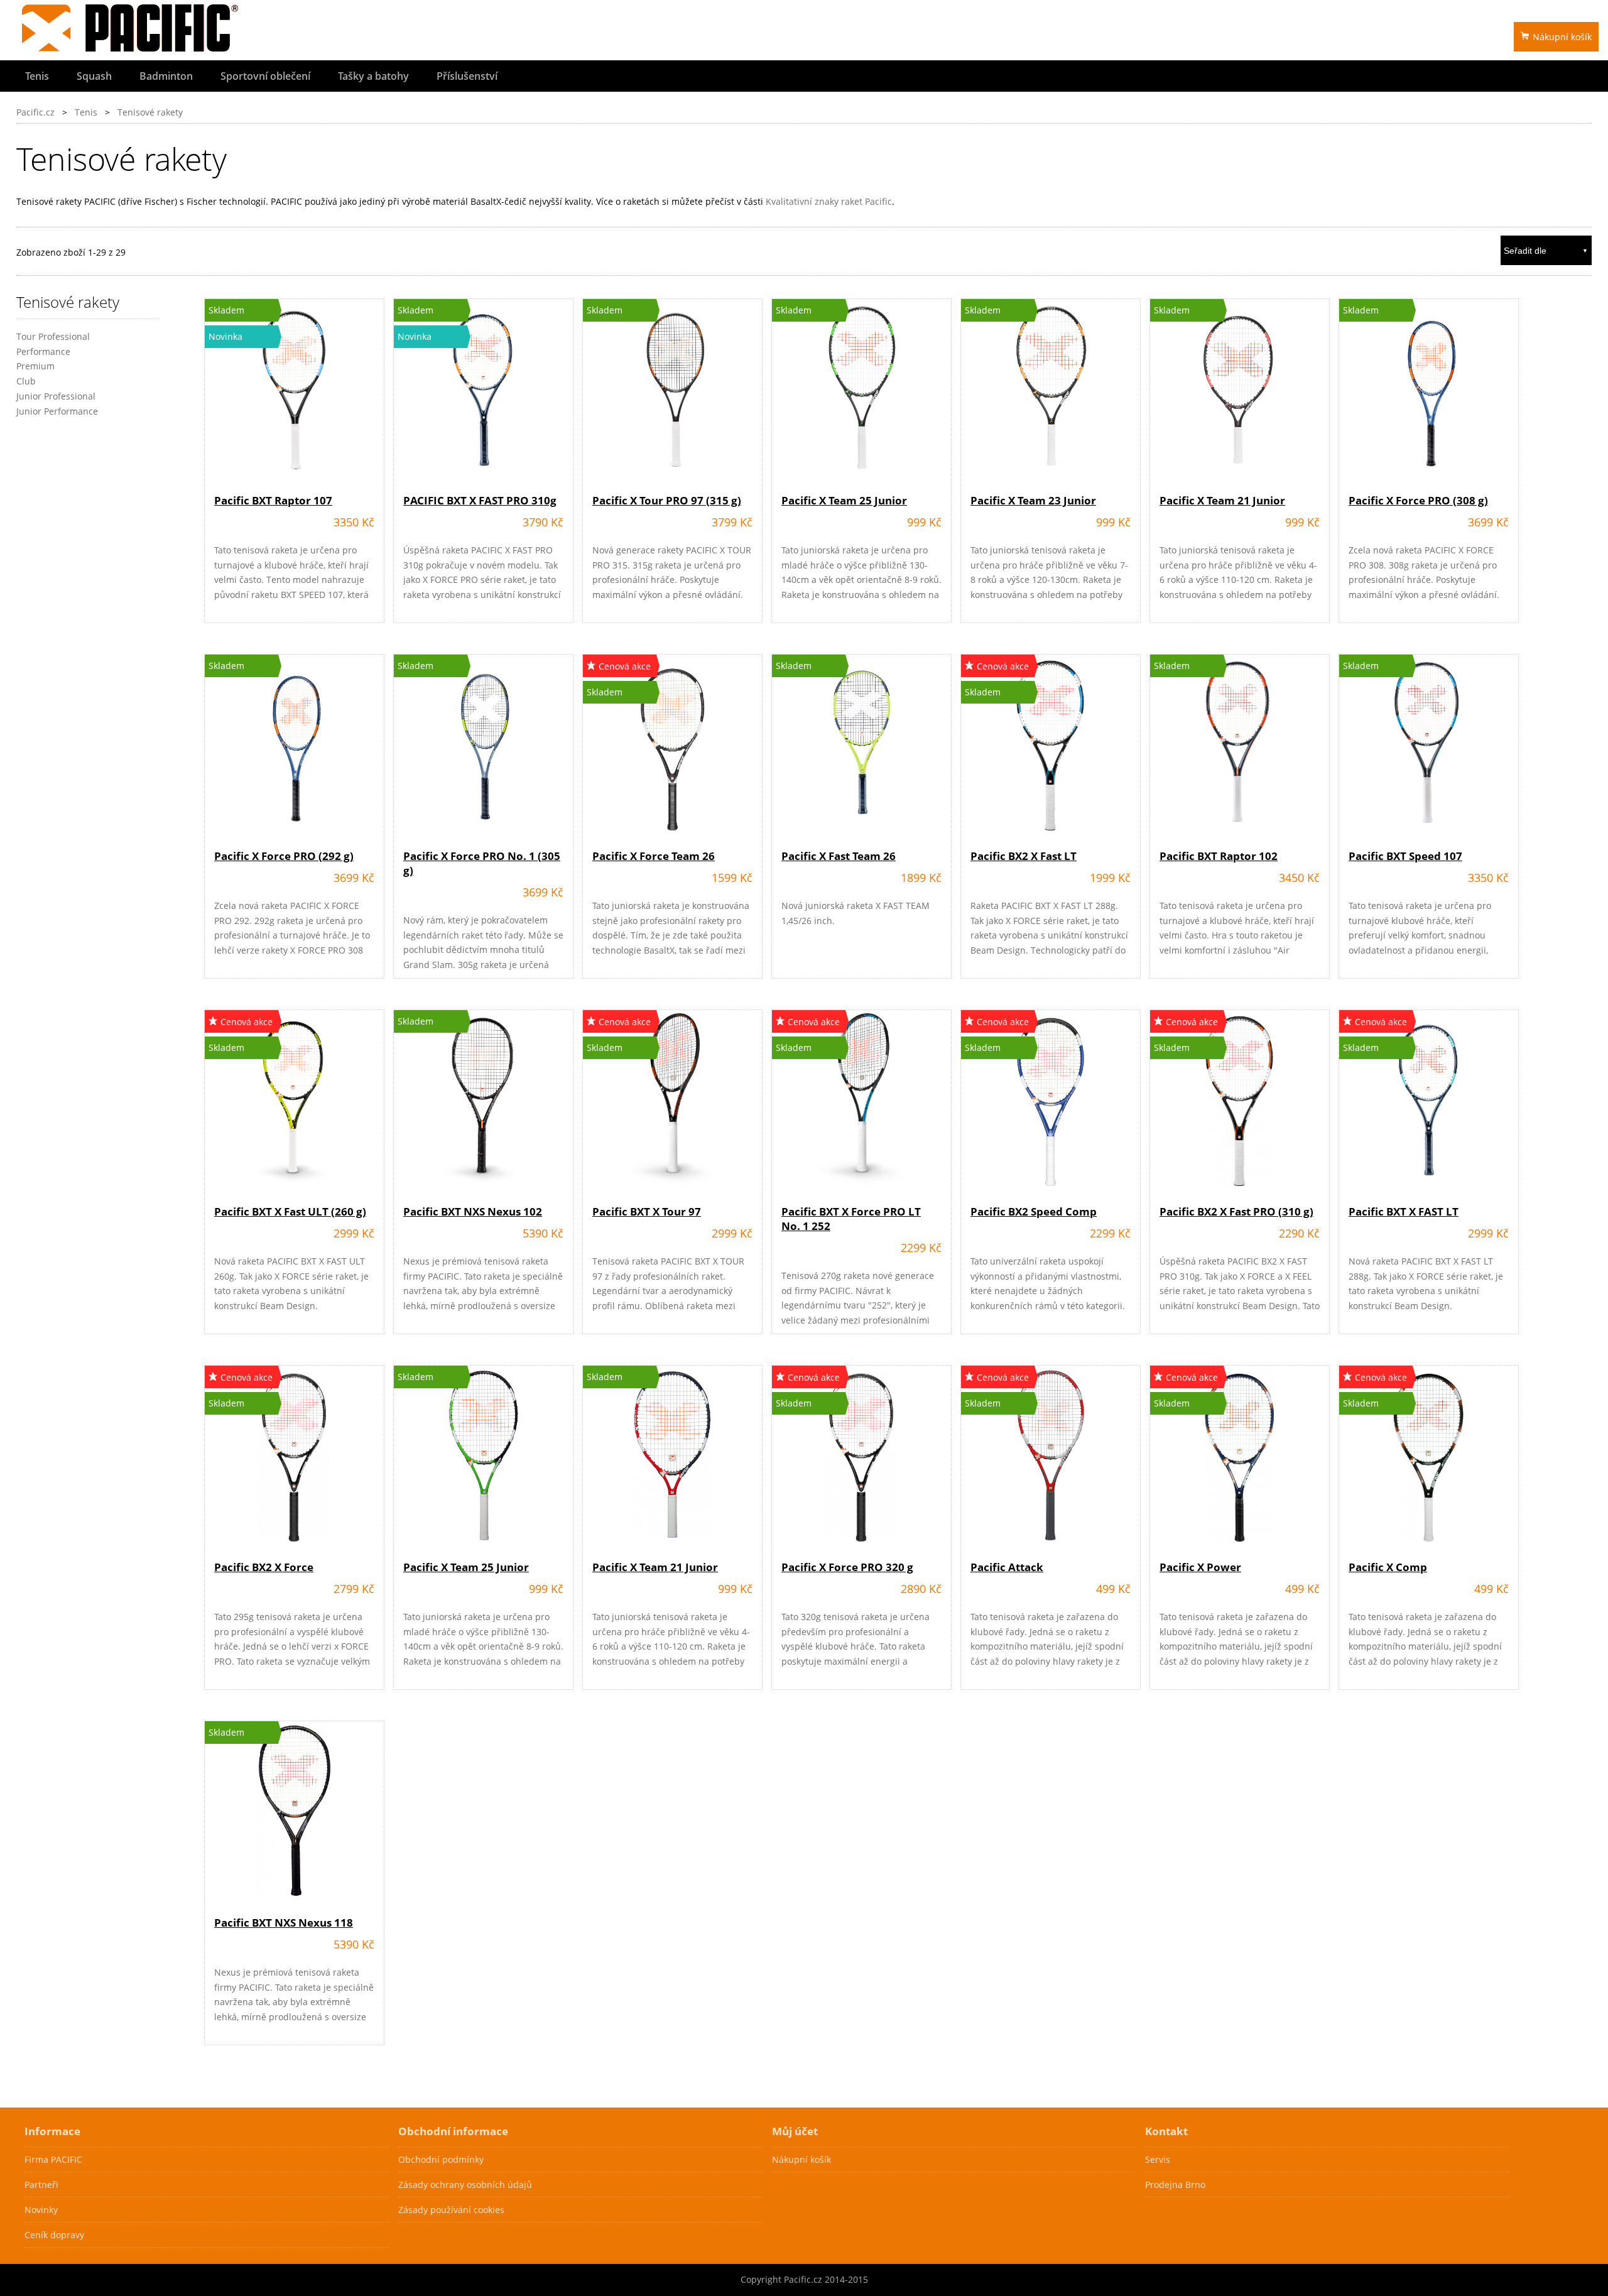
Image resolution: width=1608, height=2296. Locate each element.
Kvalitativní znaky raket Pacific (829, 201)
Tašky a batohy (373, 76)
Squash (94, 76)
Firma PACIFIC (53, 2159)
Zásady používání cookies (451, 2210)
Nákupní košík (1562, 37)
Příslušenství (467, 76)
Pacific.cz (35, 112)
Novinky (41, 2210)
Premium (35, 366)
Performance (43, 351)
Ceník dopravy (54, 2235)
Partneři (41, 2184)
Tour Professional (53, 336)
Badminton (166, 76)
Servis (1158, 2159)
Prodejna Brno (1175, 2184)
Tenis (37, 76)
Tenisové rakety (150, 112)
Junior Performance (57, 411)
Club (26, 381)
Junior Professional (56, 396)
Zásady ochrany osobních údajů (465, 2184)
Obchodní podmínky (441, 2159)
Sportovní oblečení (265, 76)
